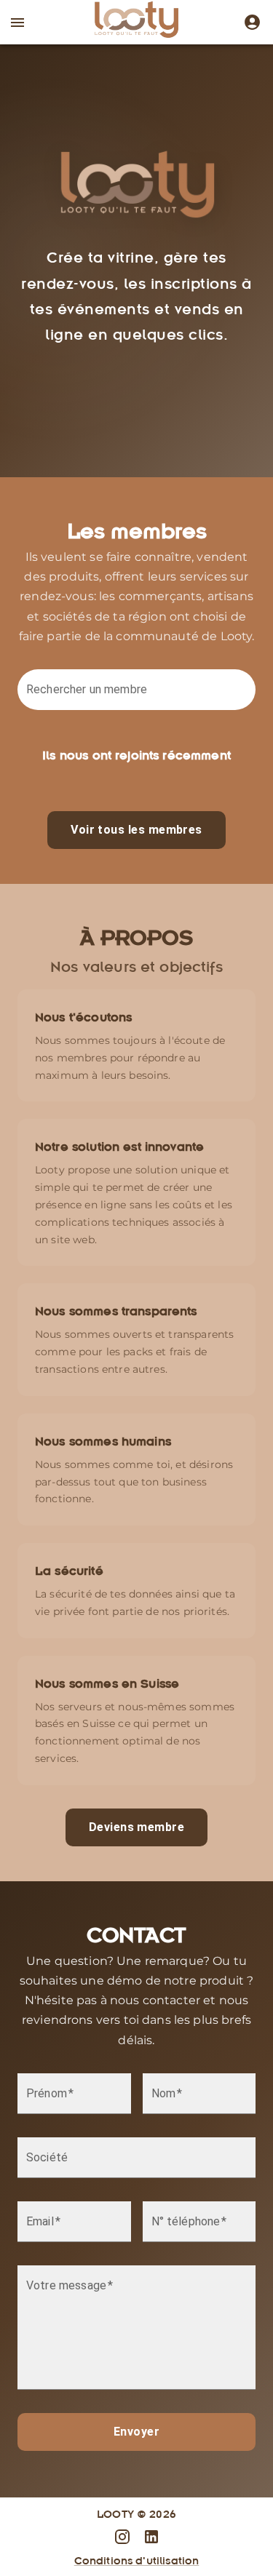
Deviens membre (136, 1827)
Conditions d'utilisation (137, 2560)
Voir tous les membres (136, 830)
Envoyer (136, 2432)
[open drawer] (17, 23)
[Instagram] (249, 22)
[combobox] (139, 697)
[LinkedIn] (151, 2537)
